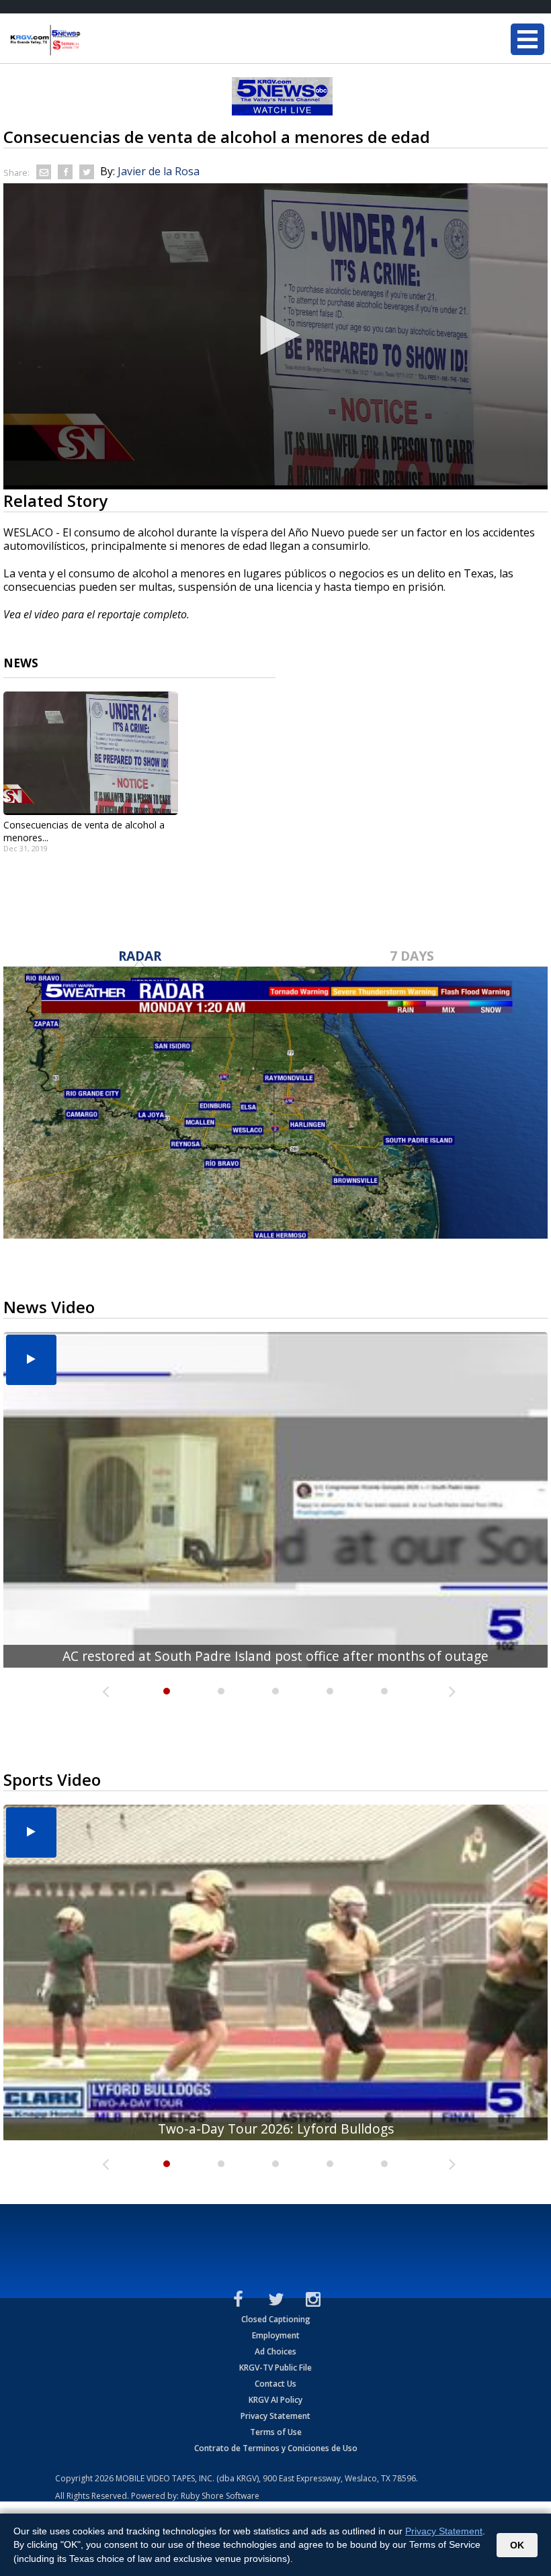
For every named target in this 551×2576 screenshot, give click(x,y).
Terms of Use (276, 2432)
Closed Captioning (276, 2319)
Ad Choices (275, 2351)
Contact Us (275, 2384)
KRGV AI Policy (275, 2400)
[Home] (91, 40)
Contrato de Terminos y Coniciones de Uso (276, 2448)
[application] (275, 336)
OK (517, 2545)
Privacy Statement (275, 2416)
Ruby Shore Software (220, 2496)
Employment (276, 2335)
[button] (275, 335)
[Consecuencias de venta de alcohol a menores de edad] (91, 753)
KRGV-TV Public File (275, 2368)
